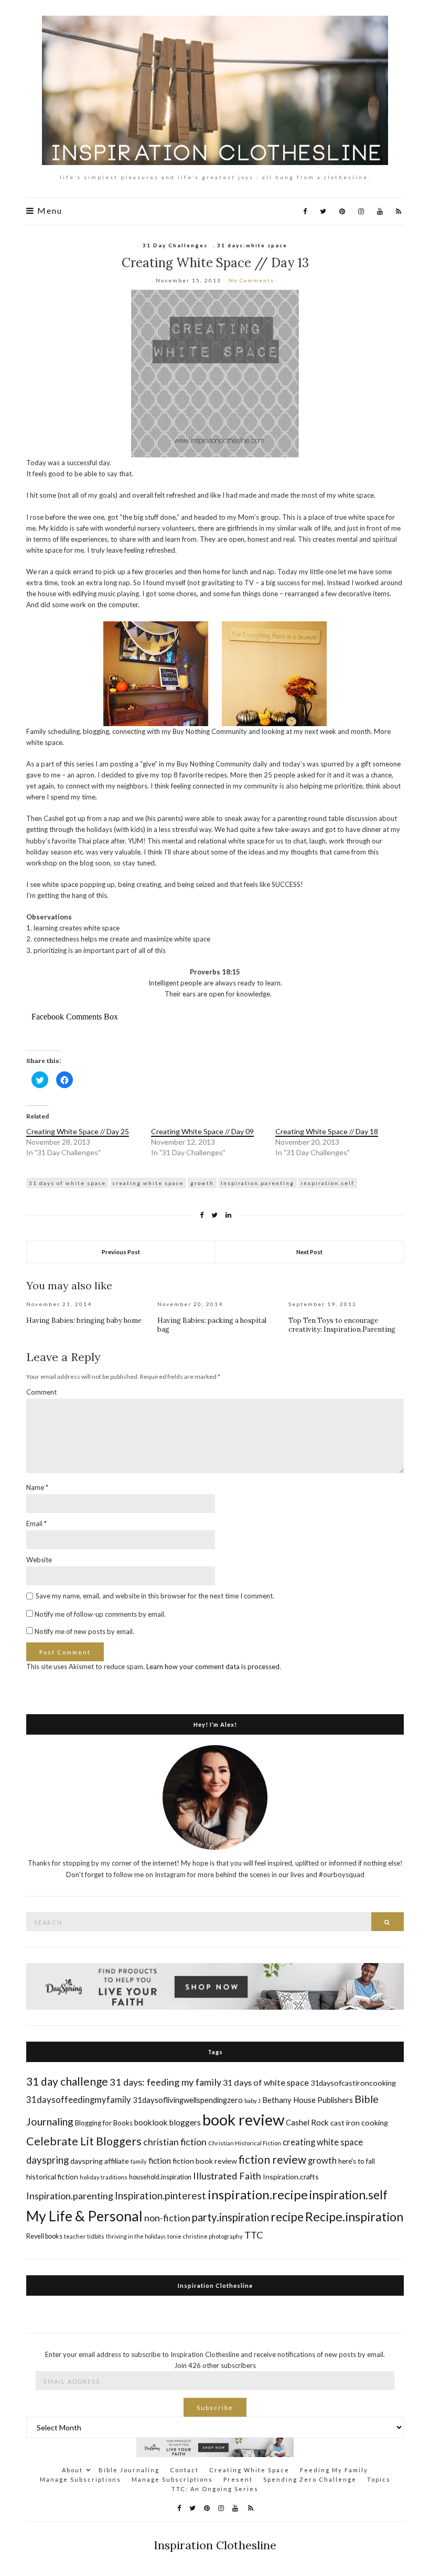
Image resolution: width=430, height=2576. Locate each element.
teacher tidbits (84, 2236)
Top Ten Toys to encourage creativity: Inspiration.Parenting (342, 1325)
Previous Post (121, 1252)
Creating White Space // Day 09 (202, 1131)
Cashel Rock (307, 2122)
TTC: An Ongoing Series (215, 2489)
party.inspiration (230, 2217)
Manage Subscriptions (80, 2479)
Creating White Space (249, 2470)
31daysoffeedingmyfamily (79, 2100)
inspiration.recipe (258, 2194)
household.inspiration (160, 2177)
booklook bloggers (168, 2122)
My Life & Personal (84, 2216)
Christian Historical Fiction (245, 2143)
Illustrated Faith (227, 2176)
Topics (379, 2479)
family (139, 2161)
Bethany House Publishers (308, 2100)
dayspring (47, 2160)
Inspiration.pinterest (160, 2195)
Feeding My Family (334, 2470)
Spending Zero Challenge (310, 2479)
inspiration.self (328, 1183)
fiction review (272, 2159)
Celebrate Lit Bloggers (84, 2141)
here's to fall (357, 2161)
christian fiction (175, 2142)
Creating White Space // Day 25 (78, 1131)
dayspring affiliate (100, 2161)
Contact (184, 2470)
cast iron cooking (359, 2123)
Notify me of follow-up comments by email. (100, 1614)
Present (238, 2479)
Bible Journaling (129, 2470)
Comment (41, 1392)
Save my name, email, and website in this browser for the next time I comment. (155, 1596)
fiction (160, 2160)
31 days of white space (67, 1183)
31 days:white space (252, 245)
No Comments (251, 280)
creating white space (148, 1183)
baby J (252, 2101)
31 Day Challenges (175, 245)
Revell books (44, 2236)
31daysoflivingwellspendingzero (188, 2100)
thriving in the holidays (136, 2236)
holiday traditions (104, 2177)
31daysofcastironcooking (353, 2083)
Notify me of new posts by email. (84, 1631)
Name (37, 1487)
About (72, 2470)
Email (36, 1523)
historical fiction (52, 2177)
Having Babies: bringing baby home (84, 1320)
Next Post (309, 1252)
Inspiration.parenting (257, 1183)
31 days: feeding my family (165, 2082)
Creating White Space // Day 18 (327, 1131)
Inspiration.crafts (291, 2177)
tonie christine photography (205, 2236)
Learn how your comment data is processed (213, 1667)
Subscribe (215, 2408)
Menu (49, 211)
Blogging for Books (104, 2123)
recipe (287, 2217)
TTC (254, 2235)
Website (39, 1560)
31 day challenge (67, 2081)
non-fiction (167, 2218)
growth (202, 1183)
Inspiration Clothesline (215, 2285)
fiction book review (205, 2161)
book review (243, 2119)
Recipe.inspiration (354, 2217)
